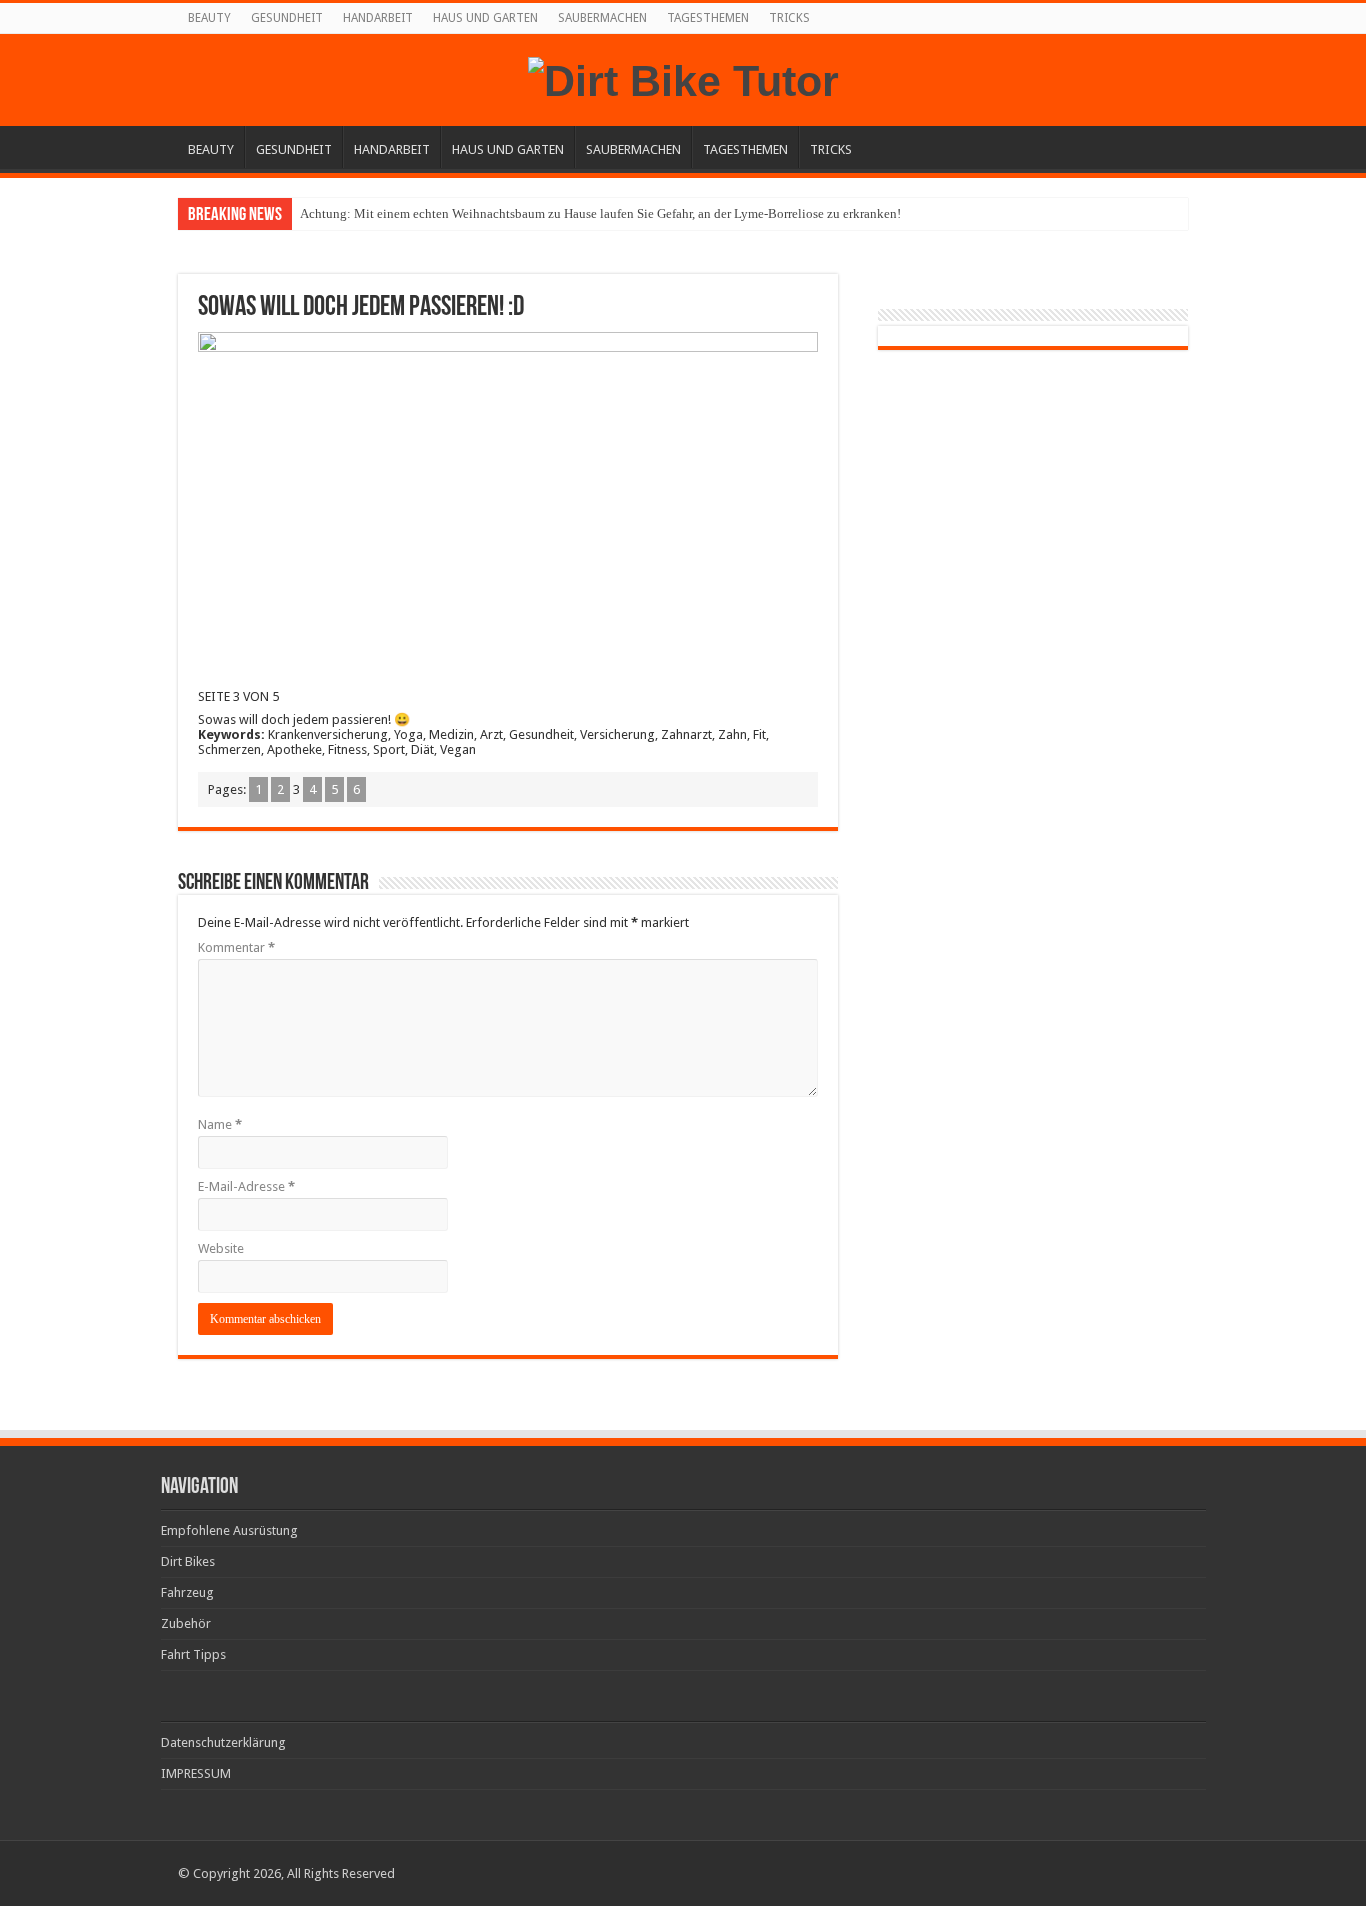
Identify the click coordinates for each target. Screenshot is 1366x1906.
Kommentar (236, 947)
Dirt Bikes (188, 1561)
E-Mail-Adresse (246, 1186)
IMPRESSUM (196, 1773)
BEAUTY (209, 18)
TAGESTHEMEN (708, 18)
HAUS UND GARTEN (485, 18)
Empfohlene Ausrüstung (229, 1530)
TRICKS (789, 18)
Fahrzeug (187, 1592)
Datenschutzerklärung (223, 1742)
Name (220, 1124)
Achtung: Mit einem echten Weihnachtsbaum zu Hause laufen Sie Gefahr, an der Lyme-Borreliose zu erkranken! (600, 213)
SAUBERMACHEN (602, 18)
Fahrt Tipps (193, 1654)
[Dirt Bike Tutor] (683, 78)
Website (221, 1248)
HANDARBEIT (378, 18)
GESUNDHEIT (287, 18)
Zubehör (186, 1623)
